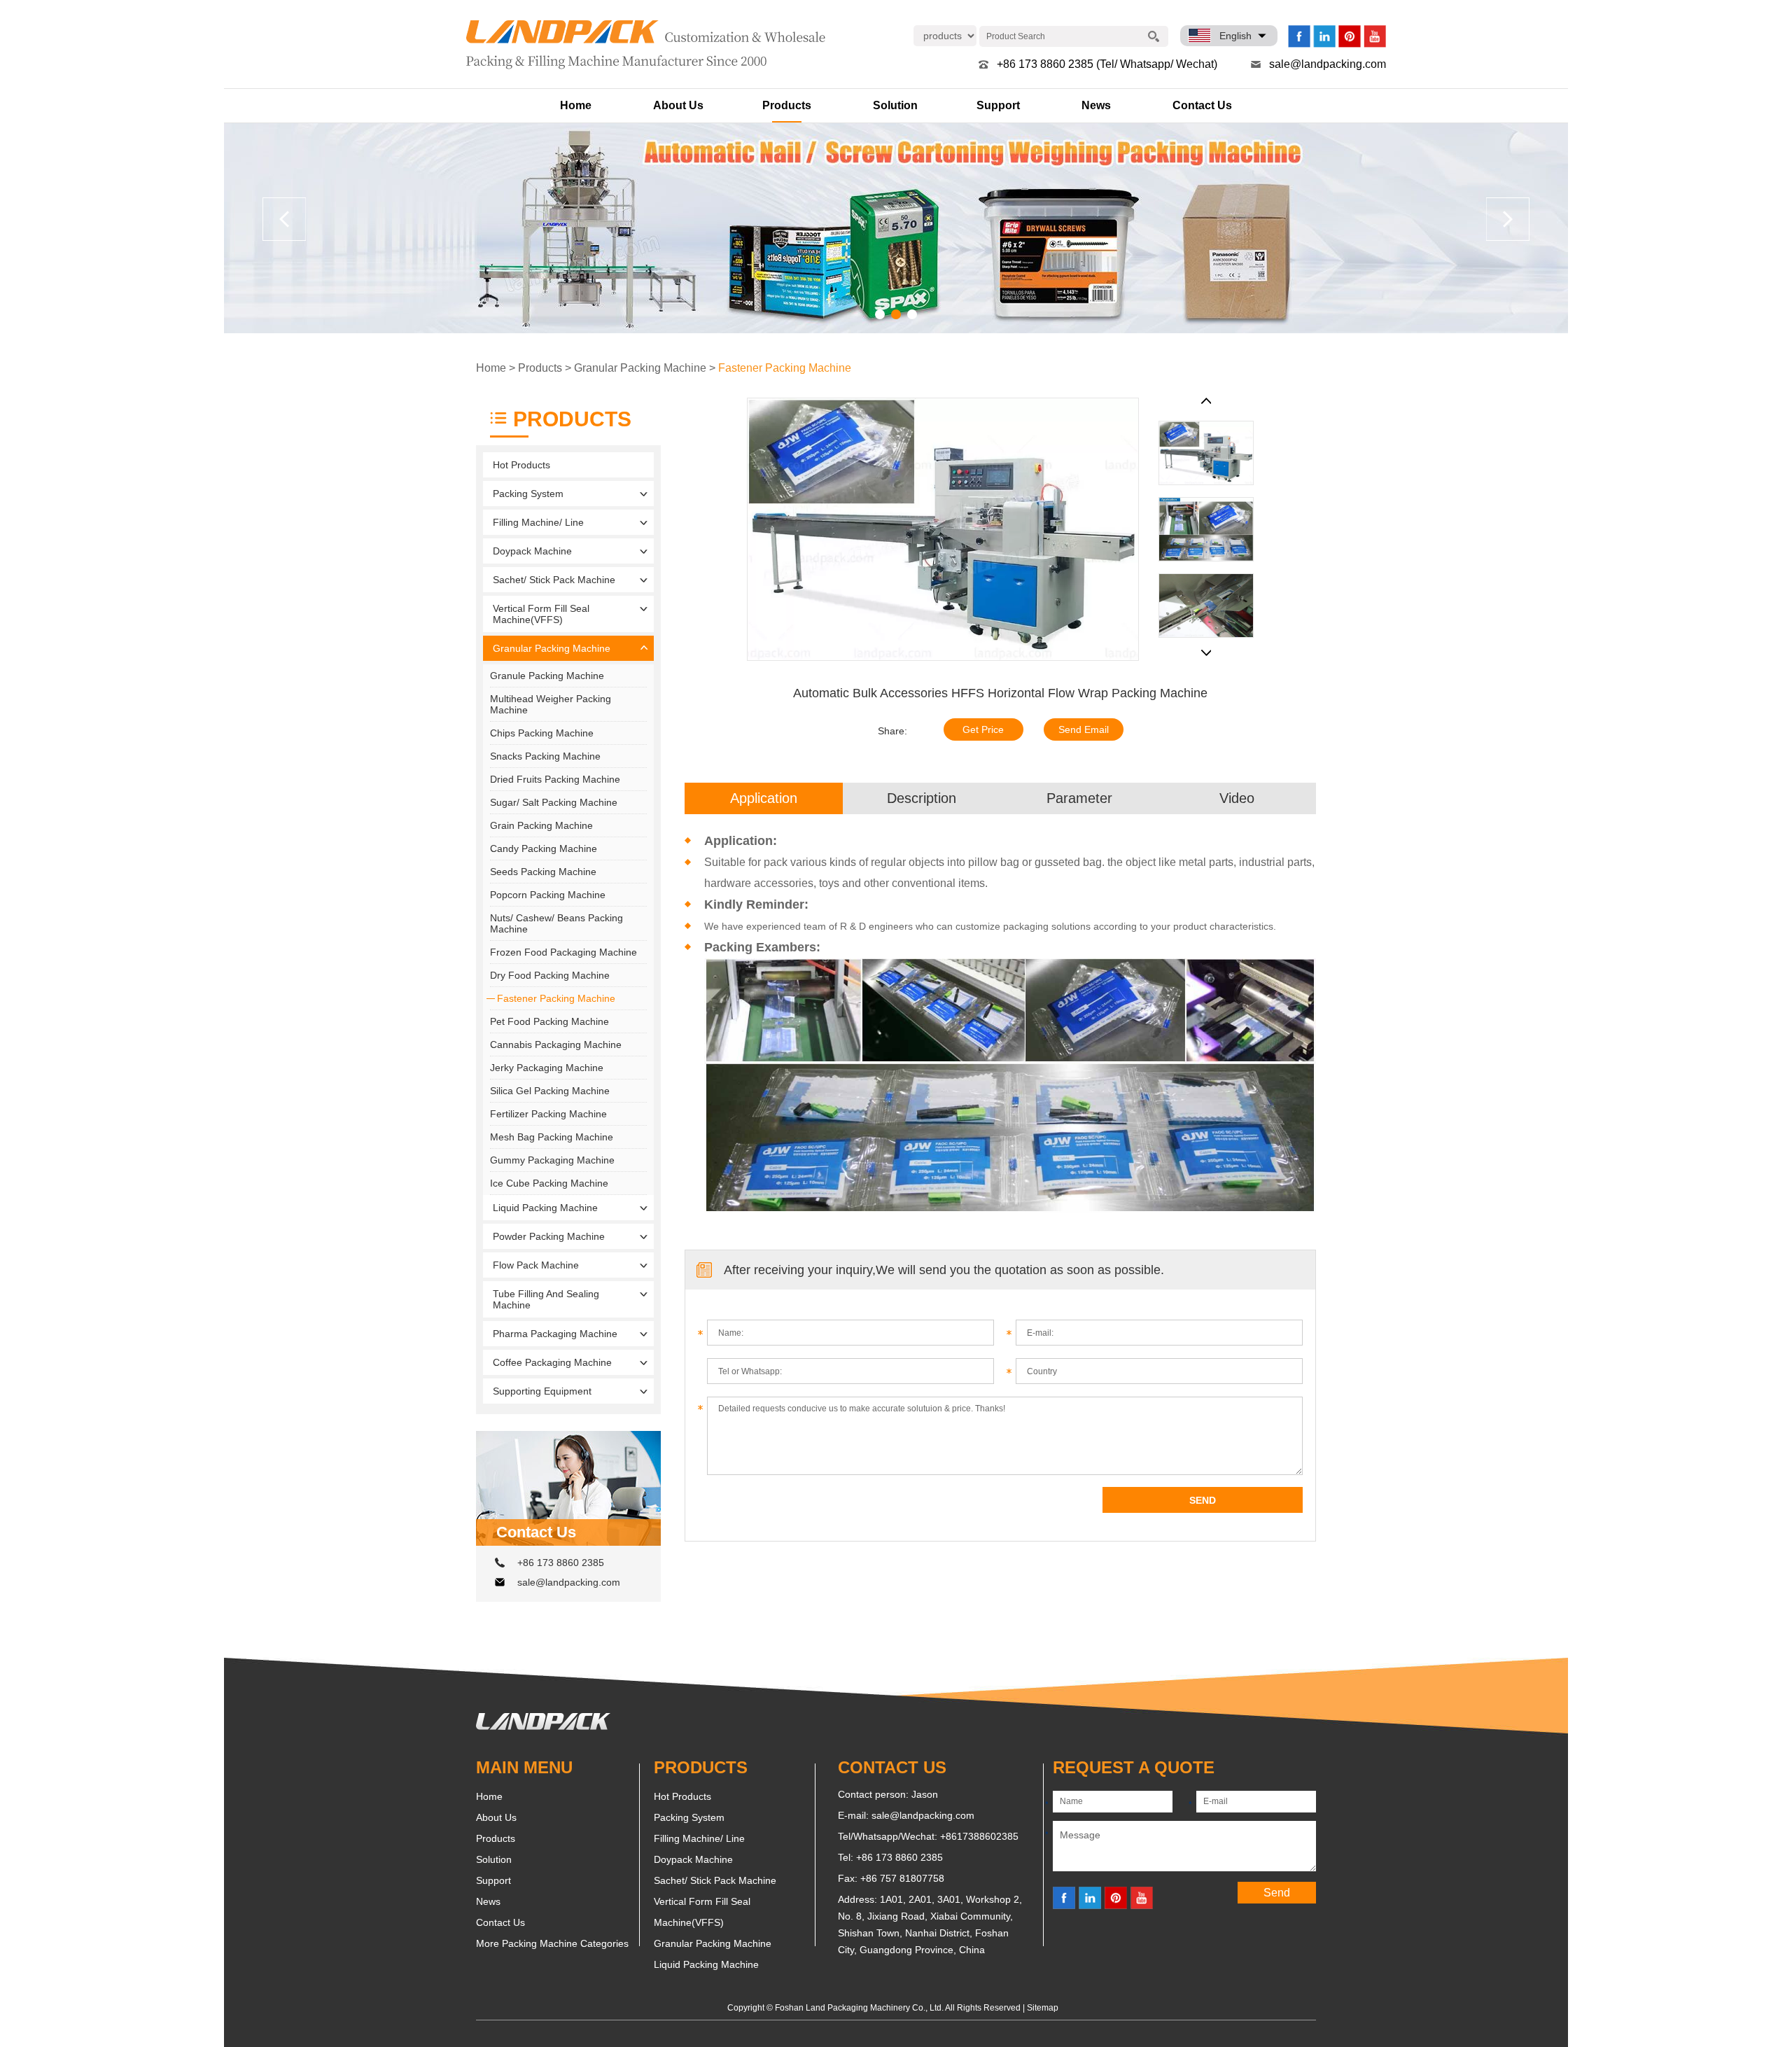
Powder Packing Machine (549, 1236)
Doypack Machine (532, 551)
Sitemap (1043, 2008)
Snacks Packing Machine (545, 756)
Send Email (1084, 729)
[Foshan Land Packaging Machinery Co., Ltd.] (543, 1726)
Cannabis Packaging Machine (556, 1045)
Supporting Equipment (542, 1391)
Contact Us (1202, 105)
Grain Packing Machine (541, 825)
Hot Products (521, 465)
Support (998, 105)
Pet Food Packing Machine (549, 1021)
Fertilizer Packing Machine (548, 1114)
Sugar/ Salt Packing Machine (554, 802)
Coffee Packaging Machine (552, 1362)
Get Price (983, 729)
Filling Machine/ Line (538, 522)
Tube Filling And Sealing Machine (546, 1299)
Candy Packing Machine (544, 848)
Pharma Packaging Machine (555, 1334)
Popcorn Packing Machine (548, 895)
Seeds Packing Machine (543, 872)
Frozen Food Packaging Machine (563, 952)
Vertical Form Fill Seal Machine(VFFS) (541, 614)
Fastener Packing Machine (785, 368)
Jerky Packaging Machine (547, 1068)
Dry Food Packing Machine (550, 975)
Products (787, 105)
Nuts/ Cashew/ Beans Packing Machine (556, 923)
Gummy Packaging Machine (552, 1160)
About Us (678, 105)
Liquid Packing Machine (545, 1208)
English (1235, 36)
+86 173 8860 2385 (561, 1563)
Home (576, 105)
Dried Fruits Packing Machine (555, 779)
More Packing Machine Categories (552, 1943)
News (1096, 105)
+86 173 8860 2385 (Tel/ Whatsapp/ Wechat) (1107, 64)
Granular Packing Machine (640, 368)
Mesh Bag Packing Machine (552, 1137)
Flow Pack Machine (536, 1265)
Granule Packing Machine (547, 676)
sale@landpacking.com (1328, 64)
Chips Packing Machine (542, 733)
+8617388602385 (979, 1836)
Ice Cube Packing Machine (549, 1183)
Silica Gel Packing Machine (550, 1091)
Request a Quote (1134, 1767)
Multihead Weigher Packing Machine (551, 704)
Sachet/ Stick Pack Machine (554, 580)
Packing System (528, 494)
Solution (895, 105)
